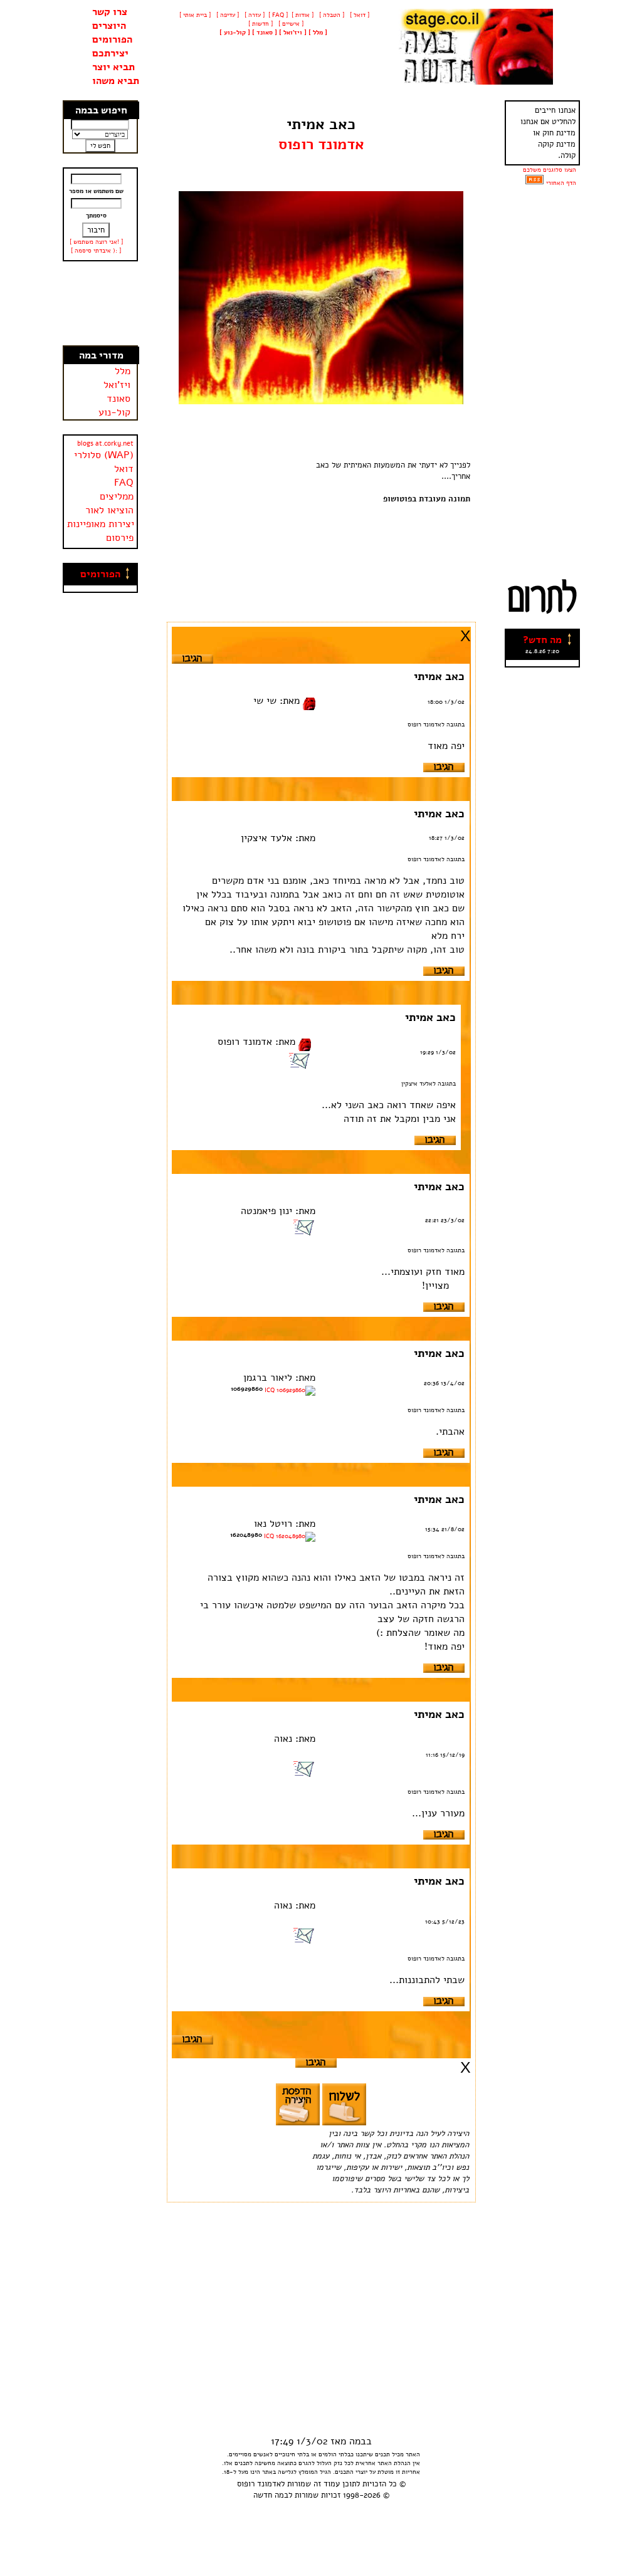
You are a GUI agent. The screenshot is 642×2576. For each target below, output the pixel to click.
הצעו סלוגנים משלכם (550, 170)
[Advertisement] (100, 303)
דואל (124, 469)
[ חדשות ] (260, 24)
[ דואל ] (359, 15)
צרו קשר (110, 12)
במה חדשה (271, 2495)
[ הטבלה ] (331, 15)
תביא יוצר (113, 67)
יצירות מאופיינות (101, 524)
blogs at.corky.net (105, 443)
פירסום (120, 538)
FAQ (124, 483)
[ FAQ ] (278, 15)
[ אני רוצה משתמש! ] (96, 242)
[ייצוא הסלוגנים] (534, 183)
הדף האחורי (561, 183)
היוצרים (109, 26)
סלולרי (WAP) (104, 455)
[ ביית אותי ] (195, 15)
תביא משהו (116, 81)
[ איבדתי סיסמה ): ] (96, 251)
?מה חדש (542, 640)
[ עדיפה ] (227, 15)
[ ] (235, 33)
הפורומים (112, 39)
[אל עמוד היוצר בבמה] (309, 701)
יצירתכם (110, 53)
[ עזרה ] (254, 15)
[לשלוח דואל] (299, 1066)
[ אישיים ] (290, 24)
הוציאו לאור (109, 510)
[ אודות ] (303, 15)
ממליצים (117, 496)
